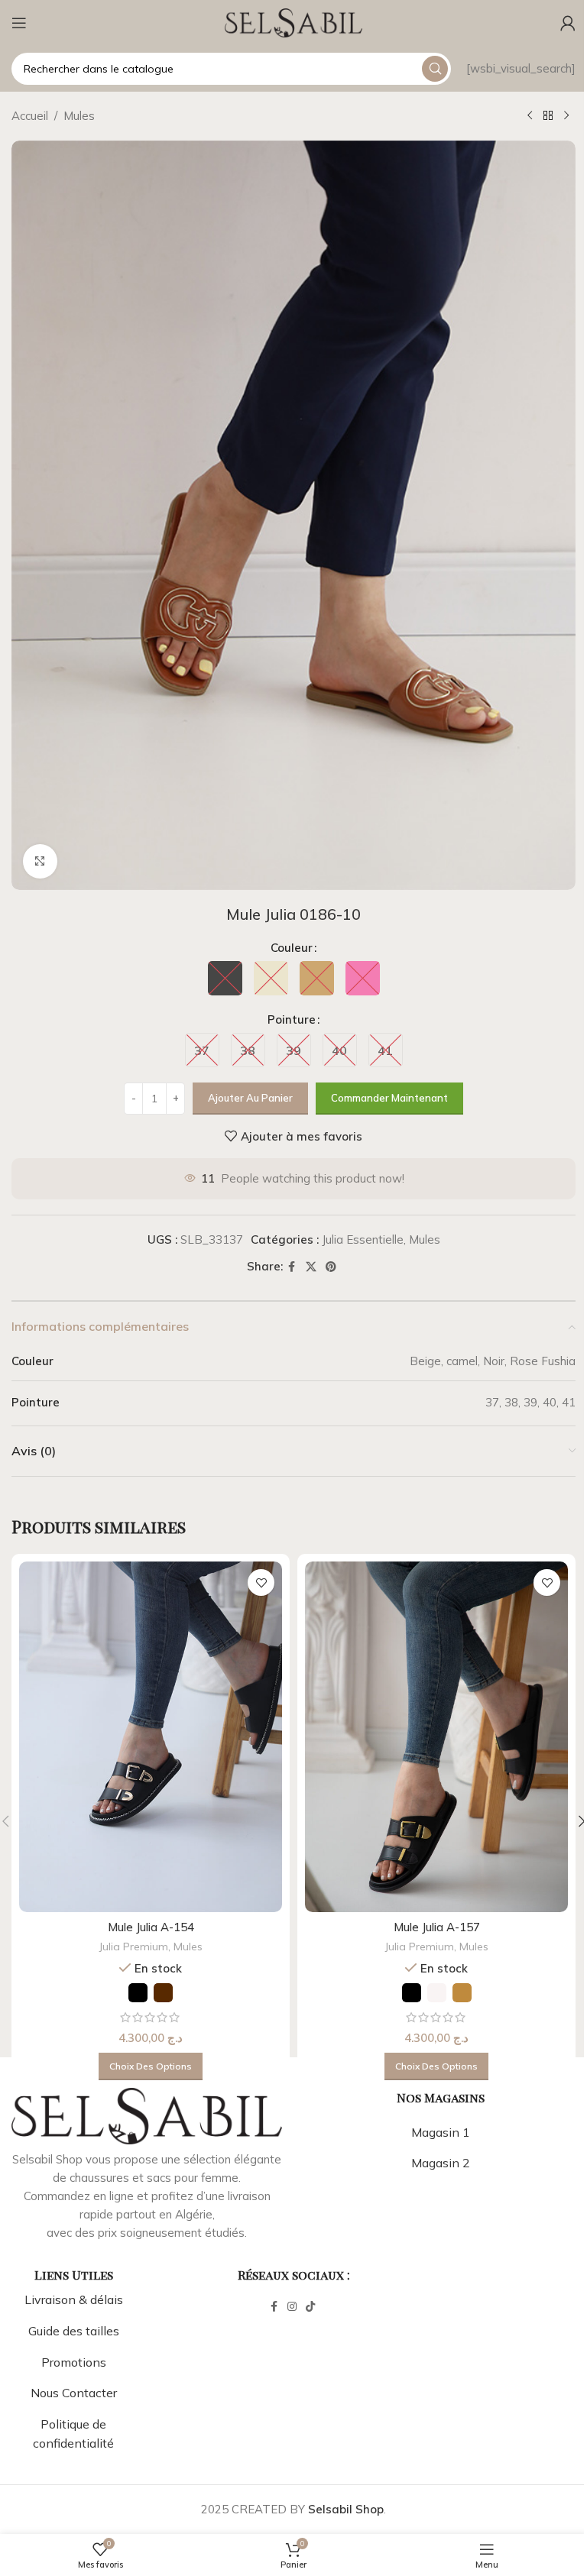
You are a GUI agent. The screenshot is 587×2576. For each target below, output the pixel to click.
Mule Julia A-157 (437, 1927)
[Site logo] (293, 22)
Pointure (292, 1019)
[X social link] (311, 1267)
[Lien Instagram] (292, 2307)
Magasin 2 (441, 2163)
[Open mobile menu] (19, 23)
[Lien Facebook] (292, 1267)
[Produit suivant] (566, 116)
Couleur (292, 948)
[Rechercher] (435, 69)
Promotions (74, 2362)
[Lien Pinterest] (331, 1267)
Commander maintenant (389, 1098)
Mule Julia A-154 (151, 1927)
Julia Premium (134, 1947)
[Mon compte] (568, 23)
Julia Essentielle (363, 1239)
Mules (79, 116)
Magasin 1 (441, 2132)
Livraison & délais (74, 2299)
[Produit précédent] (530, 116)
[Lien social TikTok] (310, 2307)
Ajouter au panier (250, 1098)
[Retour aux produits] (548, 116)
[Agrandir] (40, 861)
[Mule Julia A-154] (151, 1737)
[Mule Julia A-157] (436, 1737)
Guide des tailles (74, 2331)
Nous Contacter (74, 2393)
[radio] (225, 978)
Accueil (30, 116)
